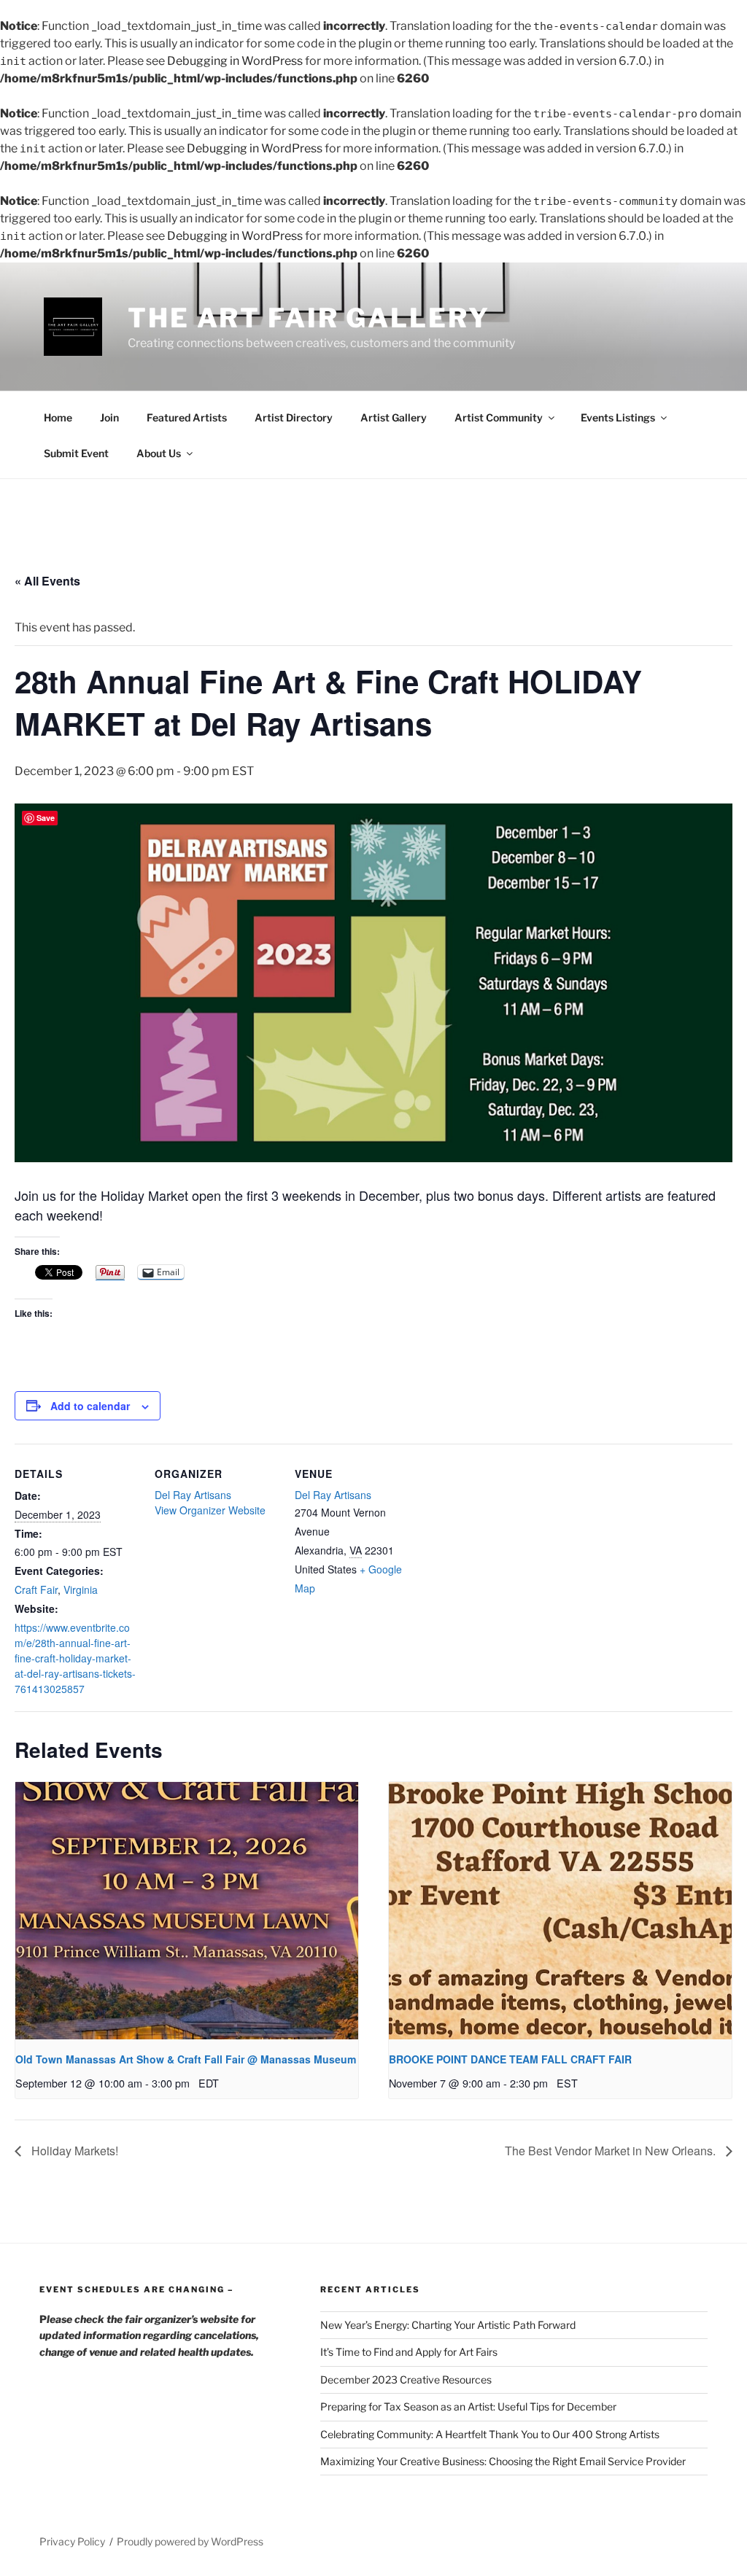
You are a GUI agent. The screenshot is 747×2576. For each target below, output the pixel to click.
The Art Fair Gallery (309, 318)
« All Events (47, 581)
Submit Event (76, 453)
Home (58, 417)
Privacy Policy (72, 2541)
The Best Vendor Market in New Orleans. (612, 2151)
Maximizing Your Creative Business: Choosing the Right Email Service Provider (503, 2461)
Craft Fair (36, 1589)
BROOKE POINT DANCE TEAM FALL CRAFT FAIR (510, 2059)
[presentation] (187, 1911)
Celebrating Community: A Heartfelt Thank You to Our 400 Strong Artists (490, 2434)
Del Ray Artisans (193, 1495)
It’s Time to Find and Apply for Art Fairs (409, 2352)
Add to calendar (90, 1406)
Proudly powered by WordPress (190, 2541)
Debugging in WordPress (235, 61)
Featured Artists (187, 417)
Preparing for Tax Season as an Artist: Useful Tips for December (468, 2406)
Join (109, 417)
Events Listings (618, 417)
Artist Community (499, 417)
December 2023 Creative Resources (406, 2380)
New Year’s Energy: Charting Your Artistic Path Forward (448, 2325)
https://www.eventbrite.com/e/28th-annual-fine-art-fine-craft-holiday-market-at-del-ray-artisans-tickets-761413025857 (75, 1658)
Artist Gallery (394, 417)
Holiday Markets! (73, 2151)
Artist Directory (294, 417)
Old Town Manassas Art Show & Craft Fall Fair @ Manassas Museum (186, 2059)
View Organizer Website (210, 1510)
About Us (159, 453)
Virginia (81, 1589)
